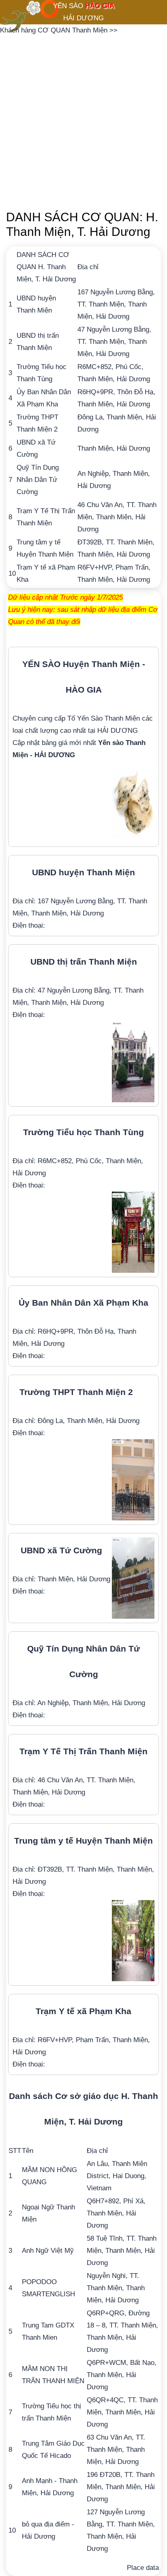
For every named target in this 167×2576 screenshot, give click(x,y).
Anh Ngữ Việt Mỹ (48, 2251)
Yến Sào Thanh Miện (108, 718)
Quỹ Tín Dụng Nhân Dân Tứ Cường (38, 480)
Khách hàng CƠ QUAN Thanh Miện (55, 30)
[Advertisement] (83, 120)
